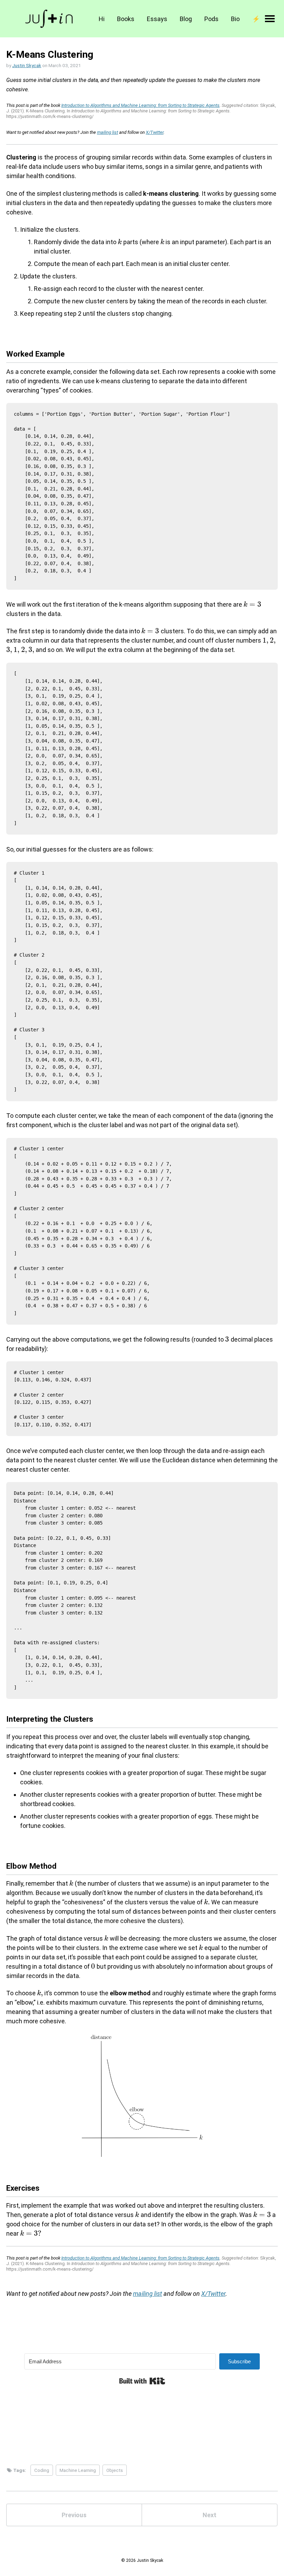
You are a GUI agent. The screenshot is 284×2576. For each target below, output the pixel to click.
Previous (74, 2515)
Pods (211, 19)
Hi (102, 19)
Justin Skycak (27, 65)
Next (210, 2515)
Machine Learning (78, 2470)
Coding (42, 2470)
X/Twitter (155, 132)
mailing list (108, 132)
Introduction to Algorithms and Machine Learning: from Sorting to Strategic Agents (140, 105)
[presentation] (120, 242)
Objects (115, 2470)
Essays (157, 19)
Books (126, 19)
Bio (235, 19)
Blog (186, 19)
